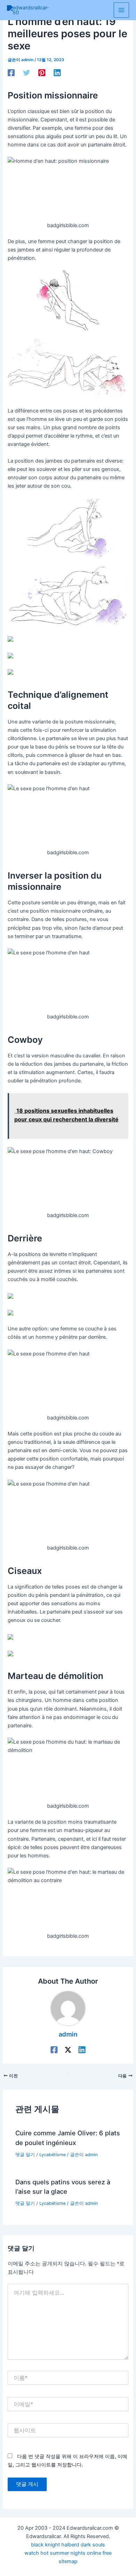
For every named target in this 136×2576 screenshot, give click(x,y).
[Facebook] (11, 73)
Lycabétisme (52, 2155)
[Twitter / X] (68, 2050)
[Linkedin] (57, 73)
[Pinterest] (42, 73)
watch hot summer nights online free (68, 2553)
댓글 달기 (25, 2155)
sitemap (68, 2561)
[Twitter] (27, 73)
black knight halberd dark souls (68, 2545)
